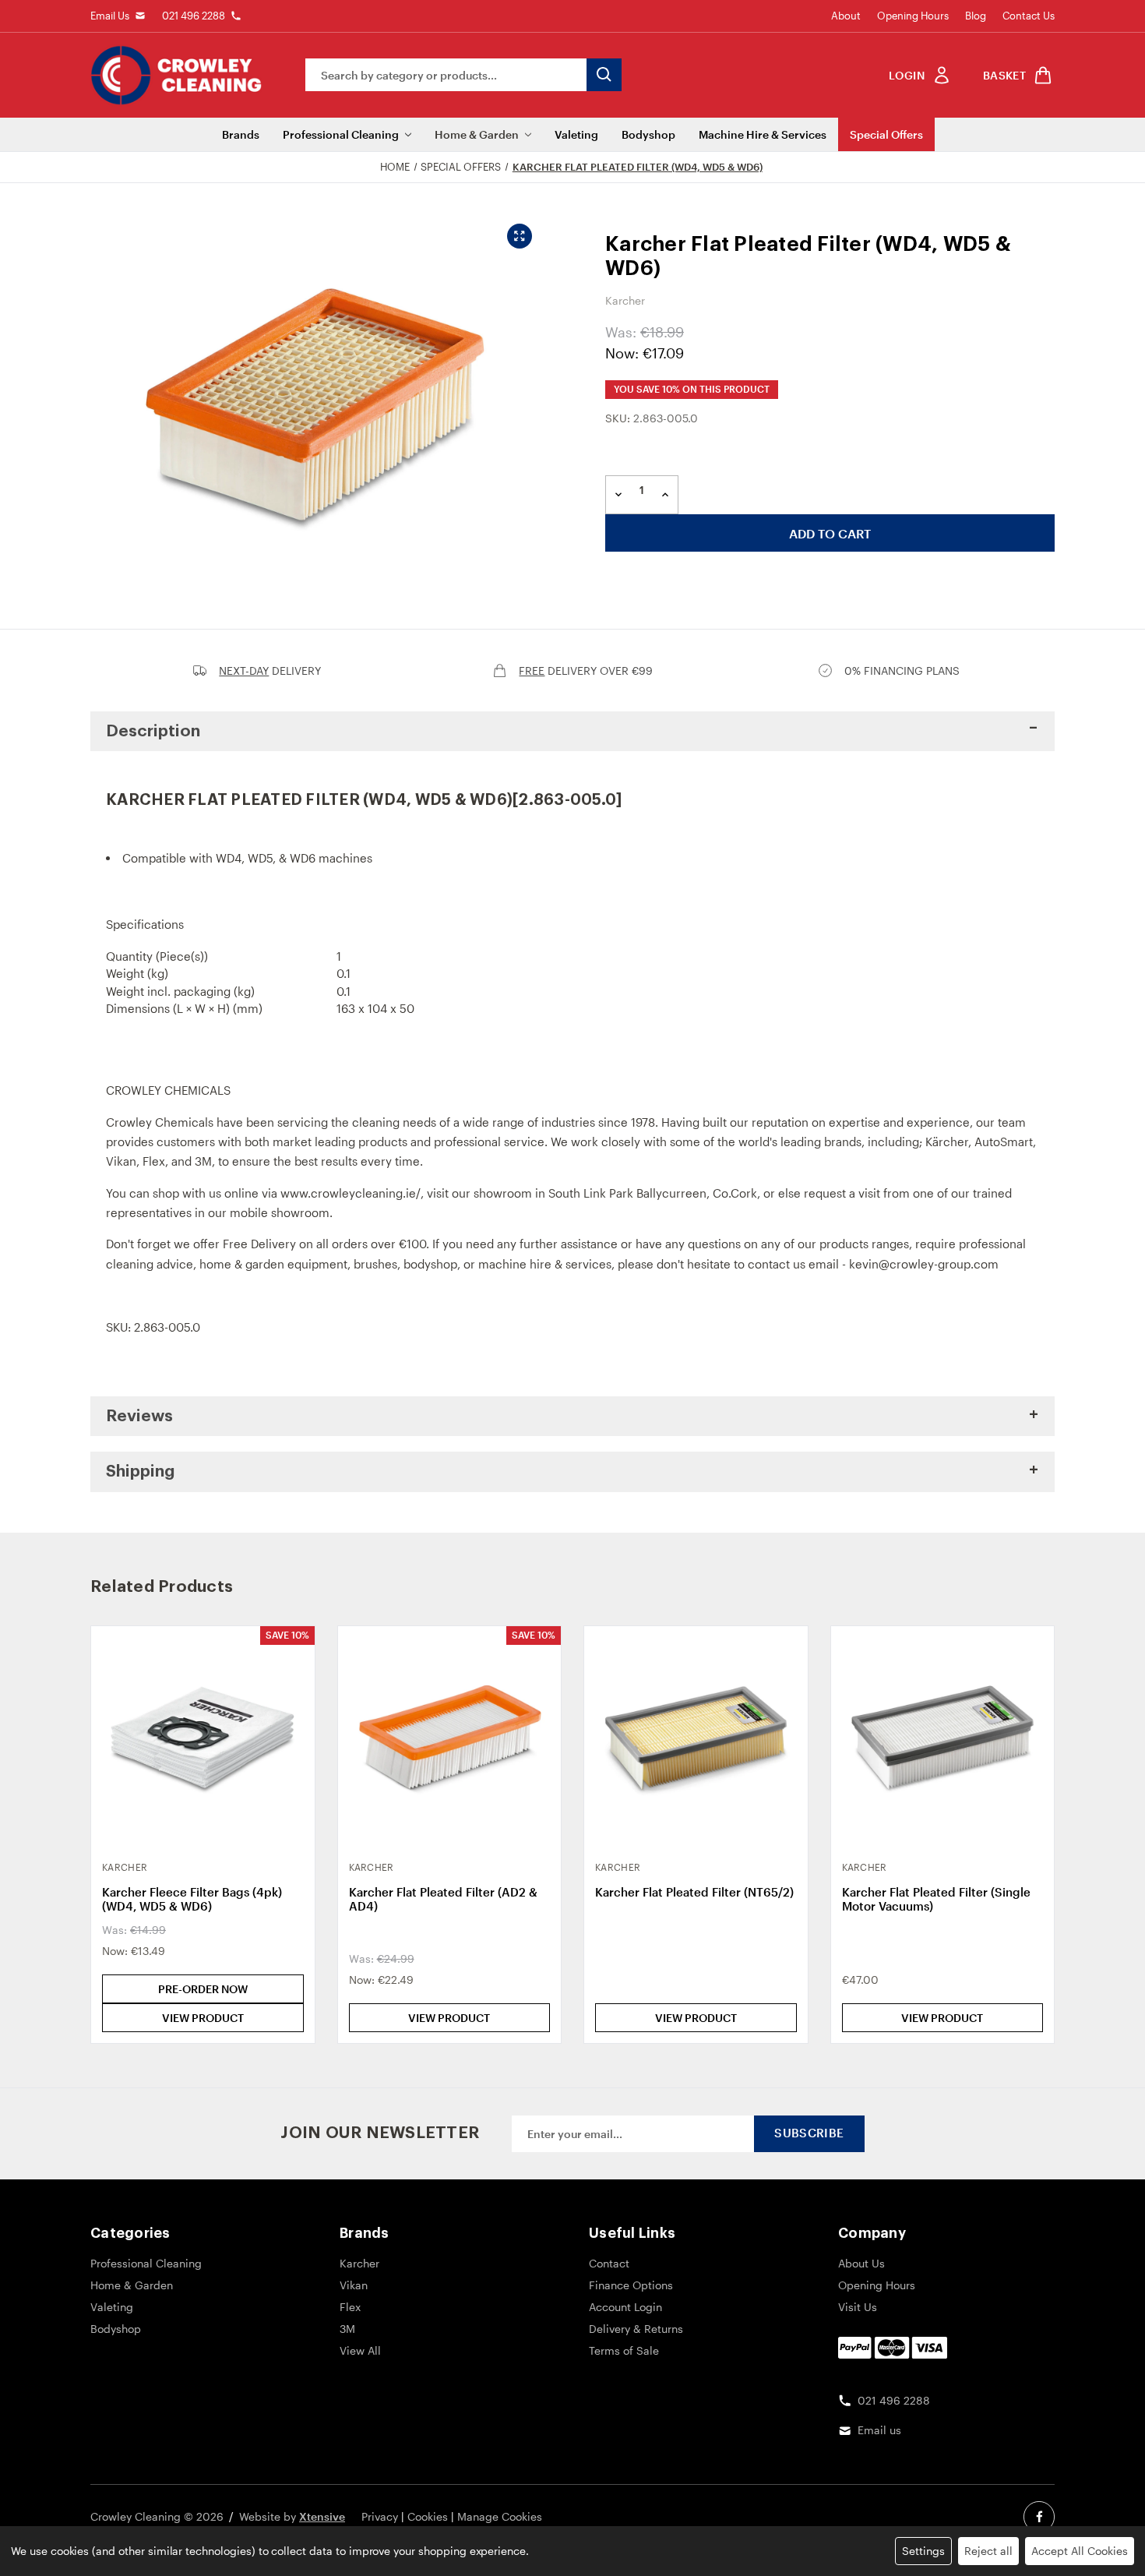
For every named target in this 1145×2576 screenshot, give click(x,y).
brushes (375, 1264)
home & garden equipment (273, 1264)
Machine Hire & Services (763, 134)
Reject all (988, 2551)
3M (203, 1161)
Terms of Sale (624, 2350)
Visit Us (858, 2307)
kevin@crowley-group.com (924, 1264)
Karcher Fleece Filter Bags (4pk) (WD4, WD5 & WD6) (192, 1899)
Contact (609, 2263)
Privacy (380, 2516)
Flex (154, 1161)
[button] (572, 732)
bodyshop (430, 1264)
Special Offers (886, 134)
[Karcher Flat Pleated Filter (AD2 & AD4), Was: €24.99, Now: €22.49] (450, 1738)
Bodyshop (648, 134)
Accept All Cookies (1080, 2551)
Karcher (359, 2263)
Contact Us (1029, 16)
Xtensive (322, 2516)
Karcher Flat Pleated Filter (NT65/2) (694, 1892)
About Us (861, 2263)
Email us (879, 2430)
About (846, 16)
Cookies (428, 2516)
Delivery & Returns (636, 2329)
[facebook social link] (1039, 2517)
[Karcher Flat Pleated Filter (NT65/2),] (696, 1738)
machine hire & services (545, 1264)
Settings (923, 2551)
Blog (976, 16)
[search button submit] (604, 75)
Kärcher (947, 1142)
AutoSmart (1004, 1142)
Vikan (121, 1161)
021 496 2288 (194, 16)
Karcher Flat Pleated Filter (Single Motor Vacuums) (936, 1899)
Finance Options (631, 2285)
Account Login (625, 2307)
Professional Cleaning (341, 134)
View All (360, 2350)
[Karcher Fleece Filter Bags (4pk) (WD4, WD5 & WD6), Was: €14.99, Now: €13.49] (203, 1738)
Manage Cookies (500, 2516)
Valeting (576, 134)
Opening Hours (913, 16)
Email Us (110, 16)
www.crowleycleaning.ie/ (351, 1193)
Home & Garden (477, 134)
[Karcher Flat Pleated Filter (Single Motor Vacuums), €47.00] (943, 1738)
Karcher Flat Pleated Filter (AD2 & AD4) (443, 1899)
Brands (241, 134)
